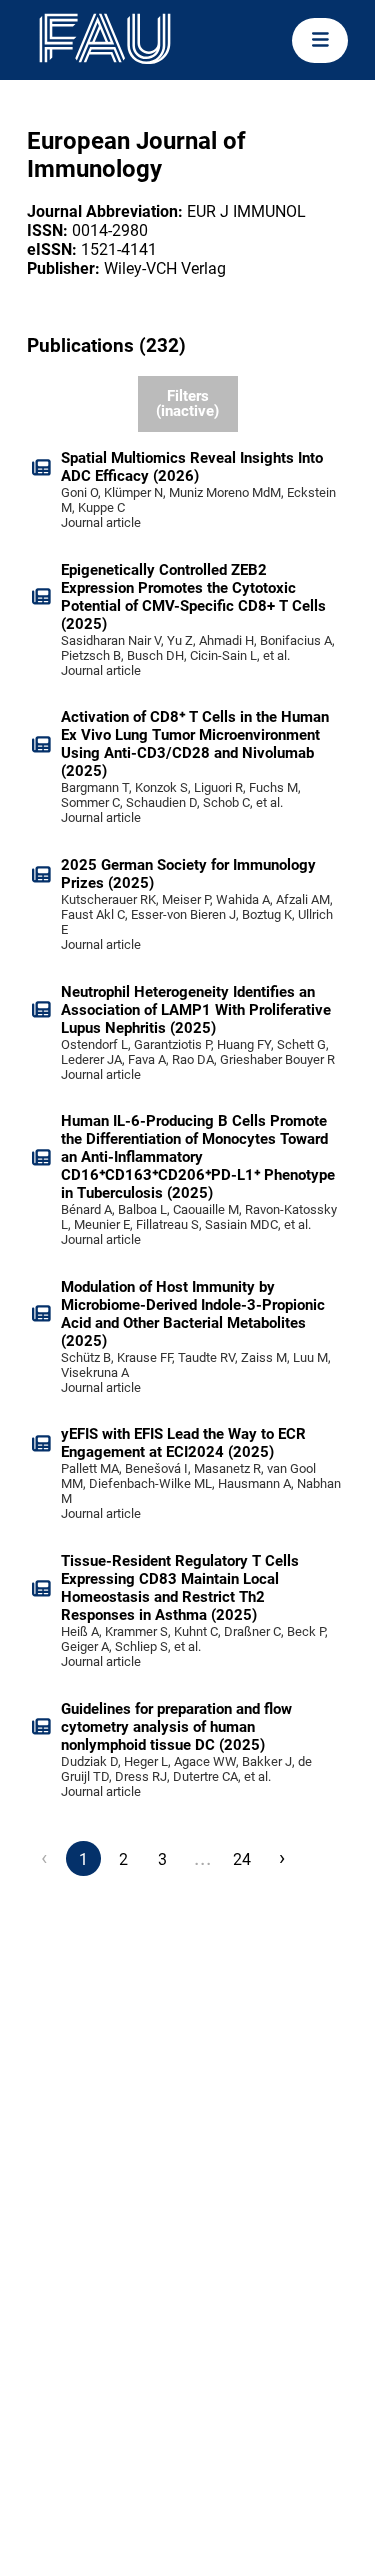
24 (242, 1859)
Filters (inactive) (187, 403)
